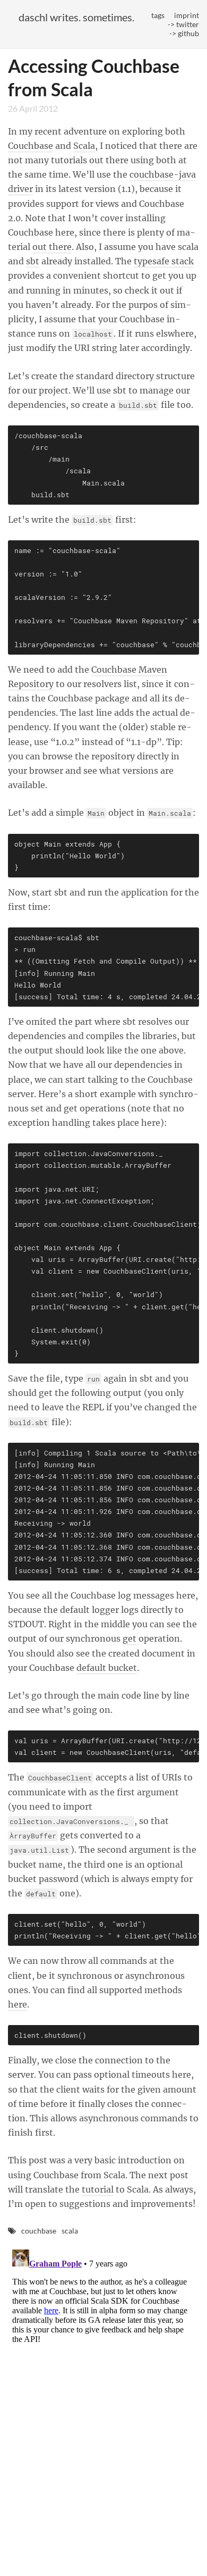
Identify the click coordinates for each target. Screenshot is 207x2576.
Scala (84, 146)
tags (158, 15)
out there (52, 247)
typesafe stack (164, 261)
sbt (33, 261)
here (18, 2004)
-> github (184, 33)
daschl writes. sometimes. (76, 17)
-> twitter (183, 24)
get (130, 1638)
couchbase (39, 2231)
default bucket (107, 1668)
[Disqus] (103, 2378)
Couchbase (31, 146)
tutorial (98, 2189)
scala (70, 2231)
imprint (187, 15)
